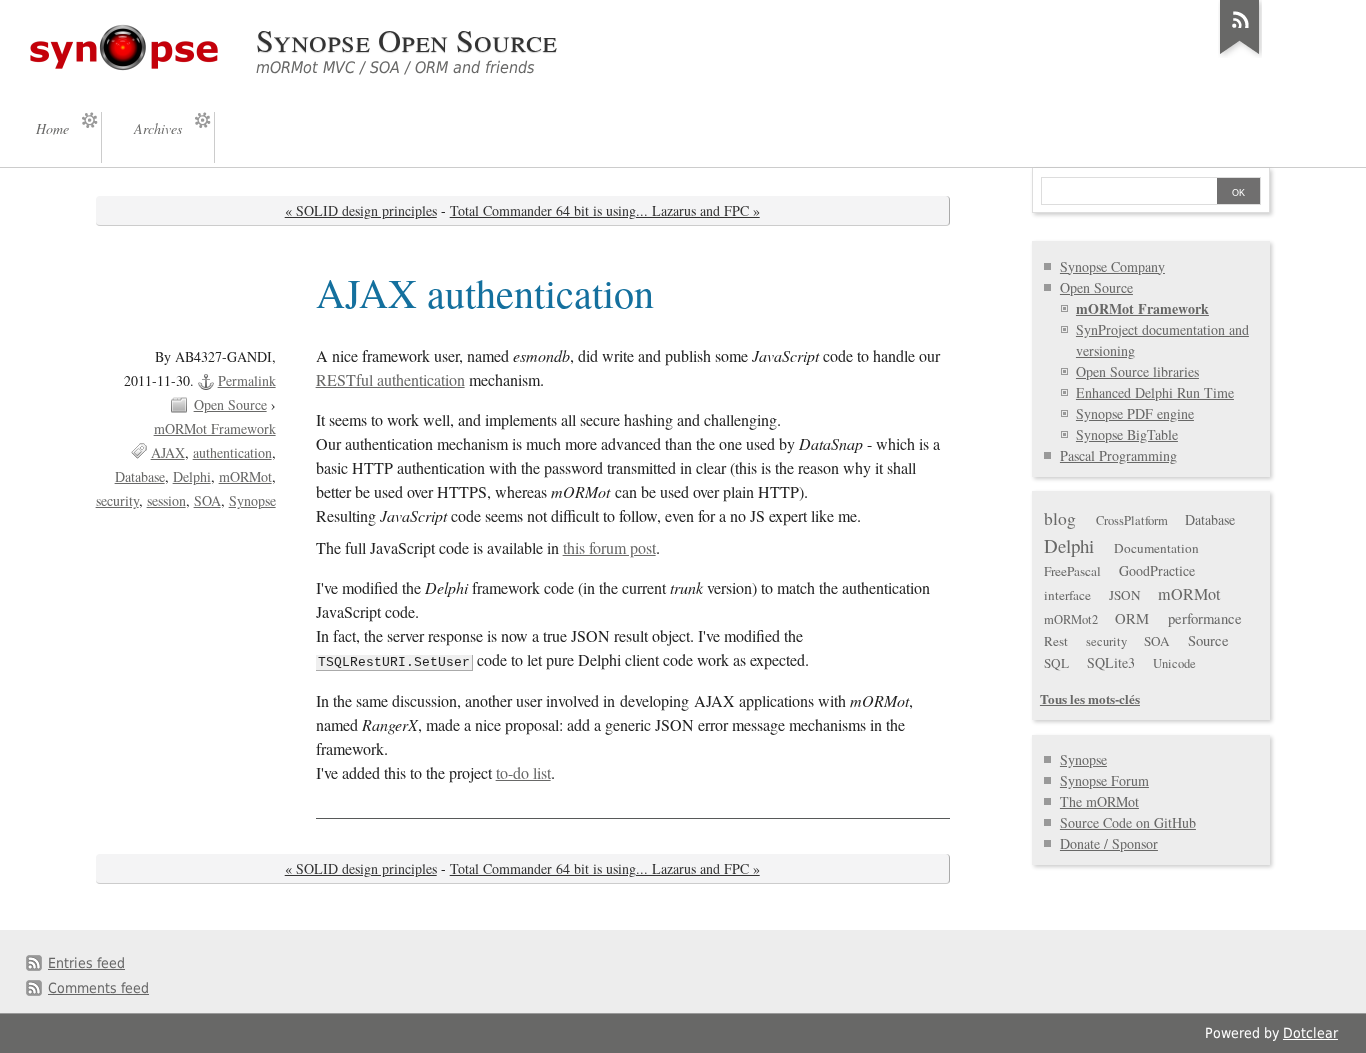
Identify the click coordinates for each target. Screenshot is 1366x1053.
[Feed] (1240, 54)
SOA (207, 500)
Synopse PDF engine (1135, 413)
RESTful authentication (390, 380)
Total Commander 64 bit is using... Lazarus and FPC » (605, 210)
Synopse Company (1112, 266)
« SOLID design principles (361, 210)
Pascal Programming (1118, 455)
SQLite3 (1111, 662)
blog (1060, 518)
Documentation (1156, 548)
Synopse (252, 500)
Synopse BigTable (1127, 434)
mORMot (245, 476)
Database (140, 476)
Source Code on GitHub (1128, 822)
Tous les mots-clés (1090, 698)
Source (1208, 640)
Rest (1056, 641)
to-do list (523, 773)
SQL (1056, 663)
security (117, 500)
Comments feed (98, 988)
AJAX (168, 452)
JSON (1125, 595)
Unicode (1174, 663)
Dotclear (1310, 1033)
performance (1205, 618)
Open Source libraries (1137, 371)
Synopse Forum (1104, 780)
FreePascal (1072, 571)
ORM (1132, 618)
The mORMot (1099, 801)
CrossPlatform (1132, 520)
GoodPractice (1157, 570)
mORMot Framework (215, 428)
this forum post (609, 548)
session (166, 500)
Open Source (230, 404)
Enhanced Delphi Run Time (1155, 392)
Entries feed (86, 963)
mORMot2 (1071, 619)
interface (1067, 595)
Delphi (192, 476)
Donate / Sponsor (1109, 843)
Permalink (247, 380)
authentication (232, 452)
